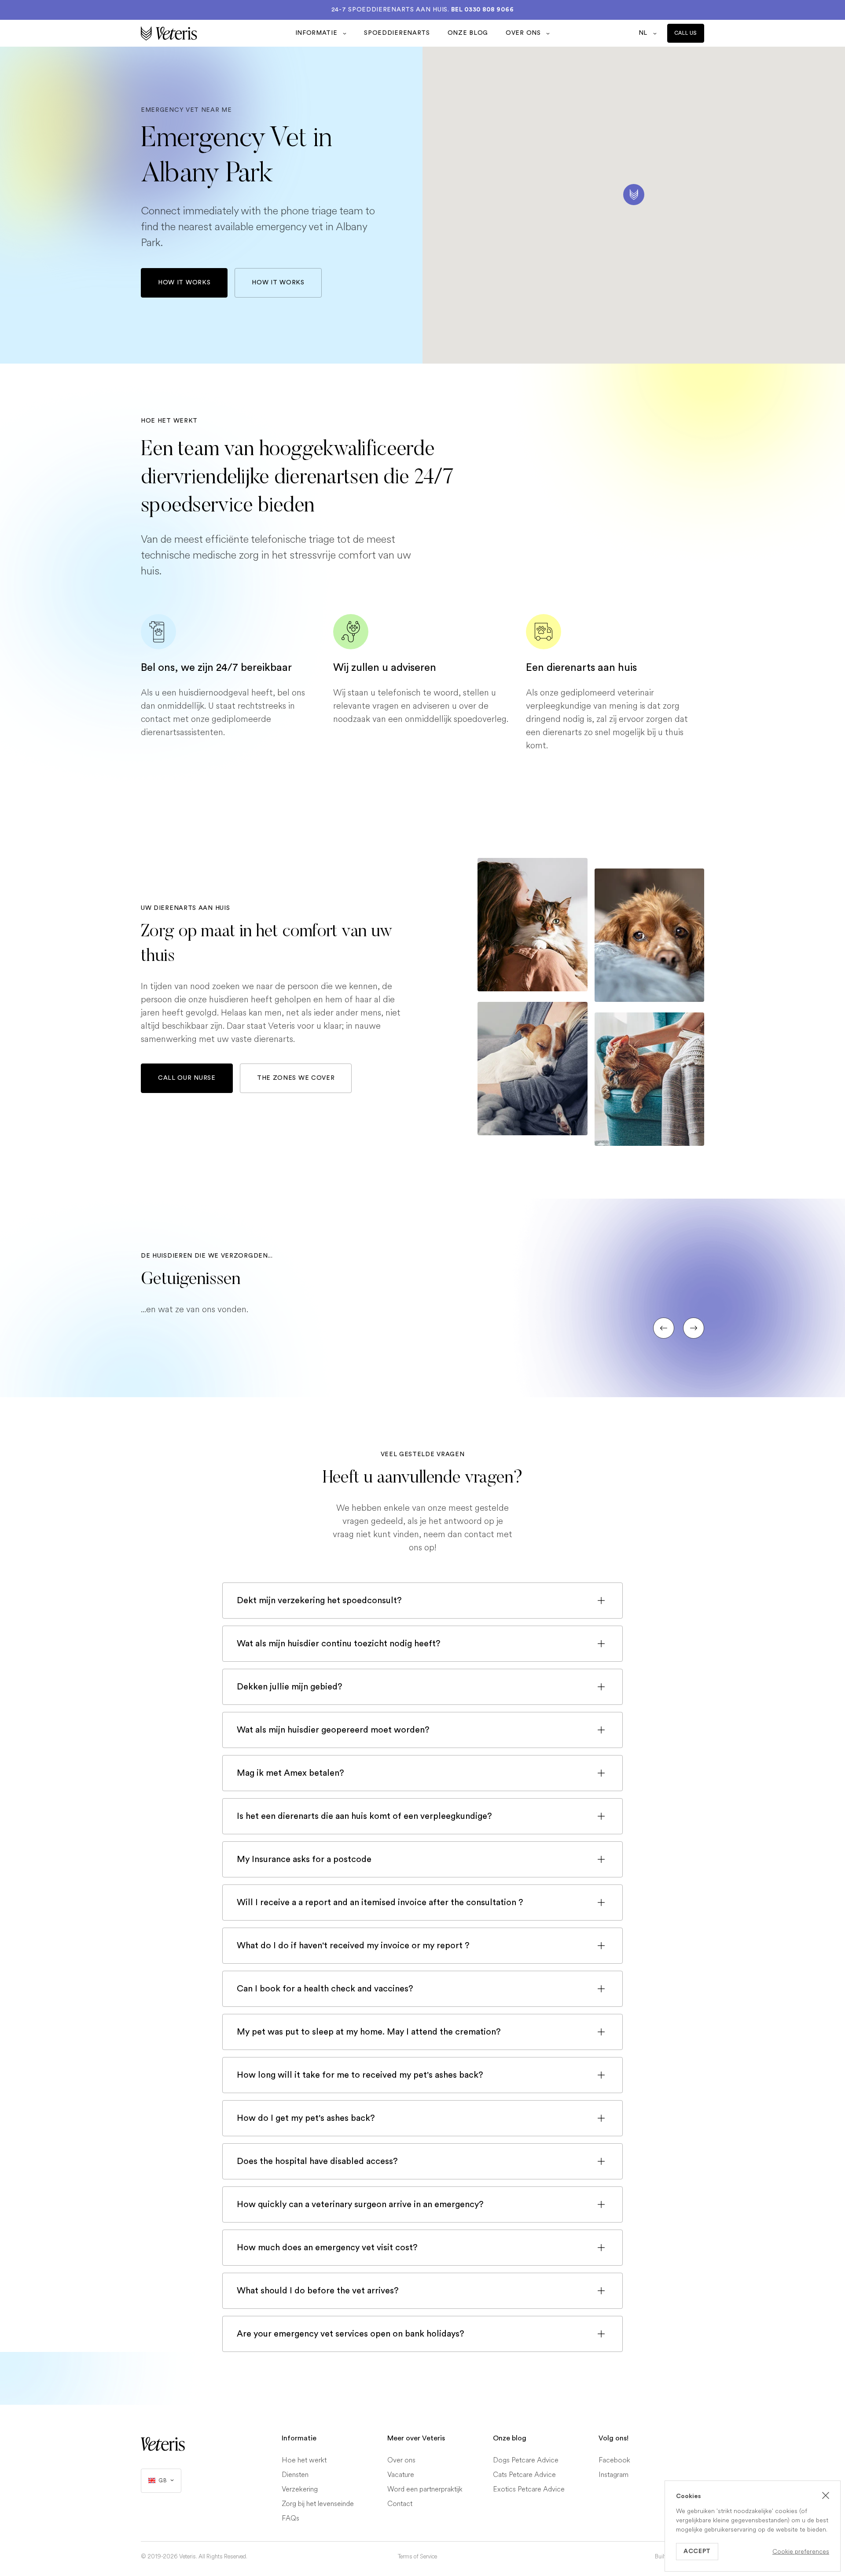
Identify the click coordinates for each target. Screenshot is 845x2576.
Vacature (401, 2475)
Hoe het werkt (304, 2460)
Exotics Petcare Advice (529, 2489)
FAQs (290, 2518)
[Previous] (664, 1328)
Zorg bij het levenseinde (318, 2504)
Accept (697, 2551)
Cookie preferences (801, 2552)
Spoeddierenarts (397, 33)
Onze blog (468, 33)
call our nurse (187, 1078)
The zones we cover (296, 1078)
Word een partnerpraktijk (425, 2489)
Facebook (614, 2460)
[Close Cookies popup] (826, 2495)
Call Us (686, 33)
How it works (184, 283)
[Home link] (163, 2444)
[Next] (694, 1328)
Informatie (318, 33)
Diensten (295, 2475)
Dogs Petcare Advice (526, 2460)
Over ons (524, 33)
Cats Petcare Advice (524, 2475)
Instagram (614, 2475)
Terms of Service (417, 2557)
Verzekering (300, 2489)
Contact (400, 2504)
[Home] (214, 33)
